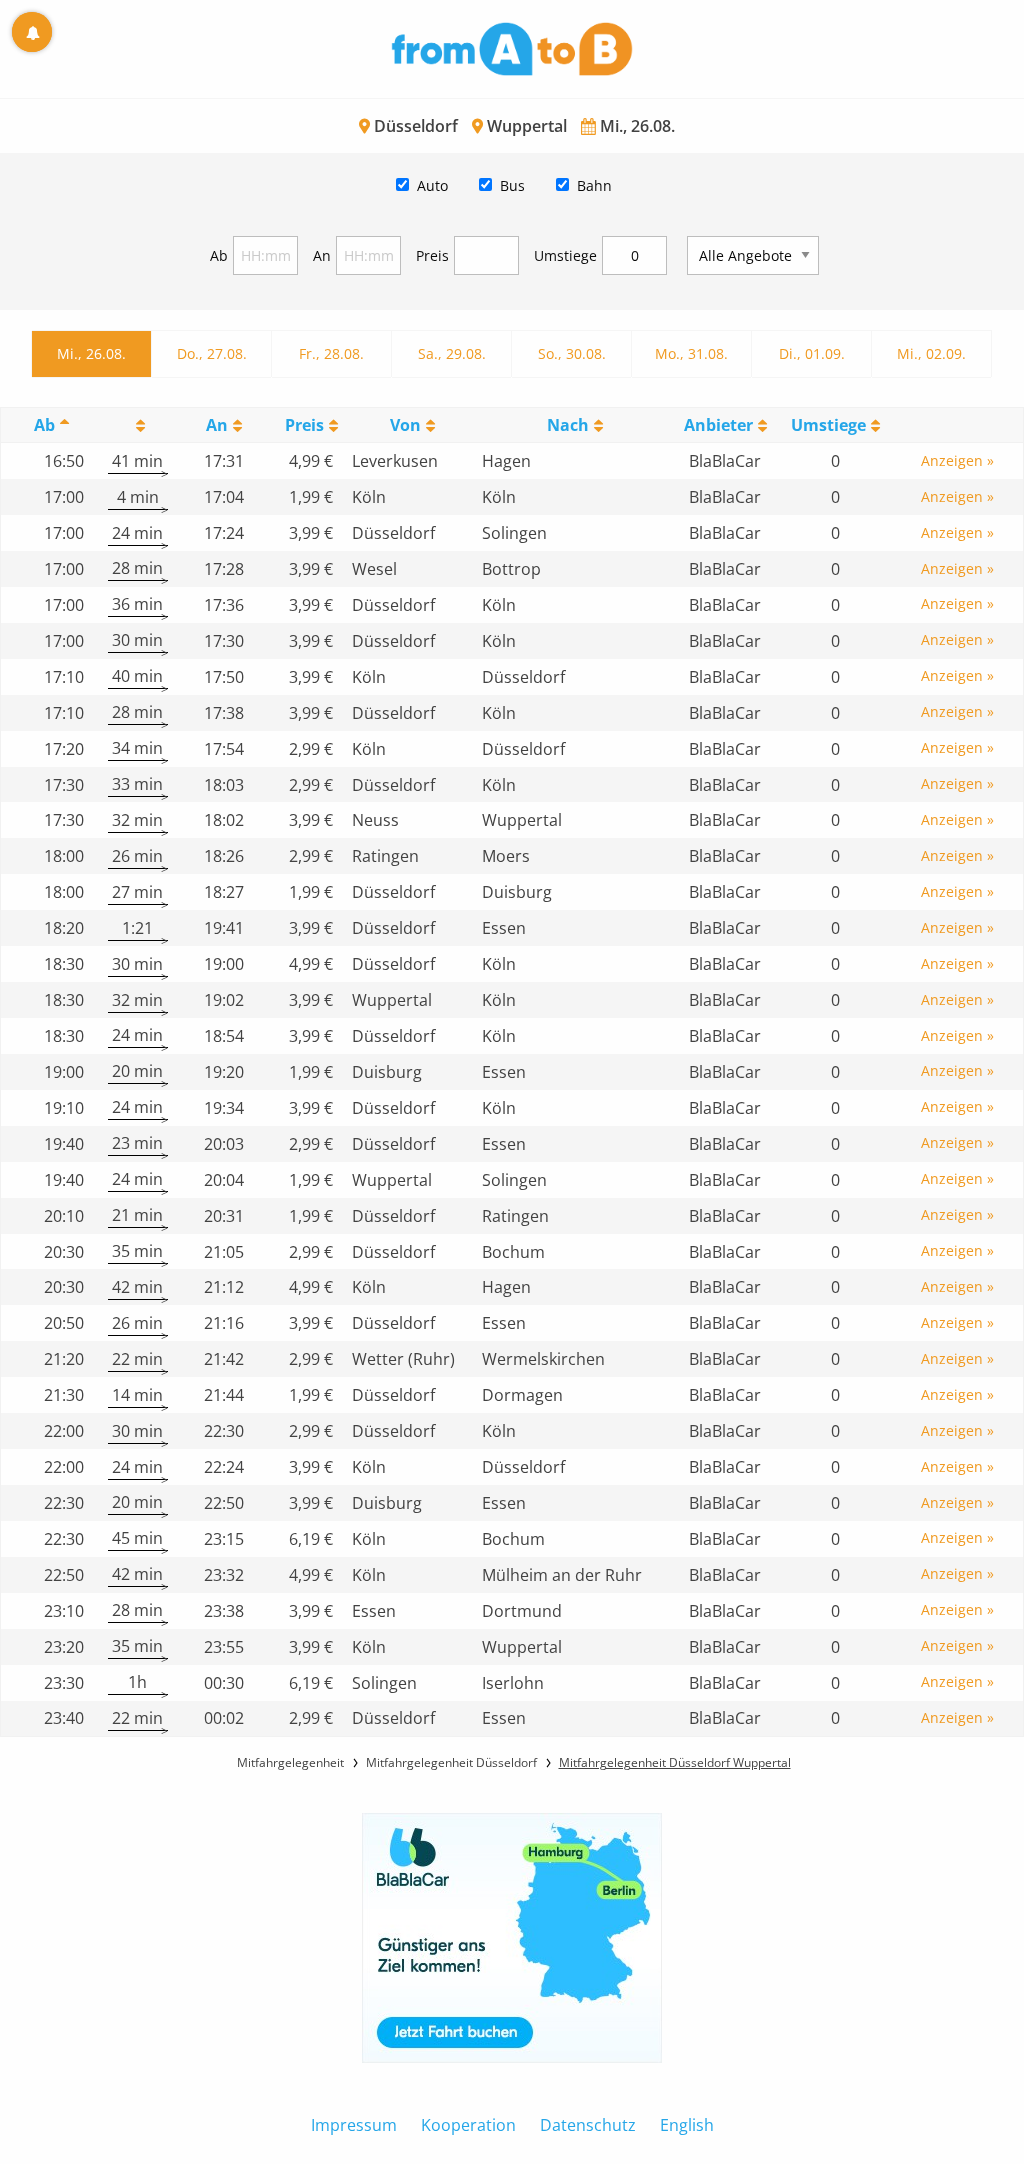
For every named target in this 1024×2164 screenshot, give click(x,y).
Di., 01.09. (812, 353)
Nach (568, 425)
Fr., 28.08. (331, 353)
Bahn (594, 185)
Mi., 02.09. (931, 353)
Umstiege (565, 255)
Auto (432, 185)
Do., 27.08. (212, 353)
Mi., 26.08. (91, 353)
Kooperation (468, 2125)
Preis (432, 255)
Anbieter (718, 425)
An (322, 255)
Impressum (354, 2125)
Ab (219, 255)
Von (405, 425)
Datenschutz (588, 2125)
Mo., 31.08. (691, 353)
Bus (512, 185)
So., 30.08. (572, 353)
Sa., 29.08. (452, 353)
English (687, 2125)
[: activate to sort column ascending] (138, 425)
